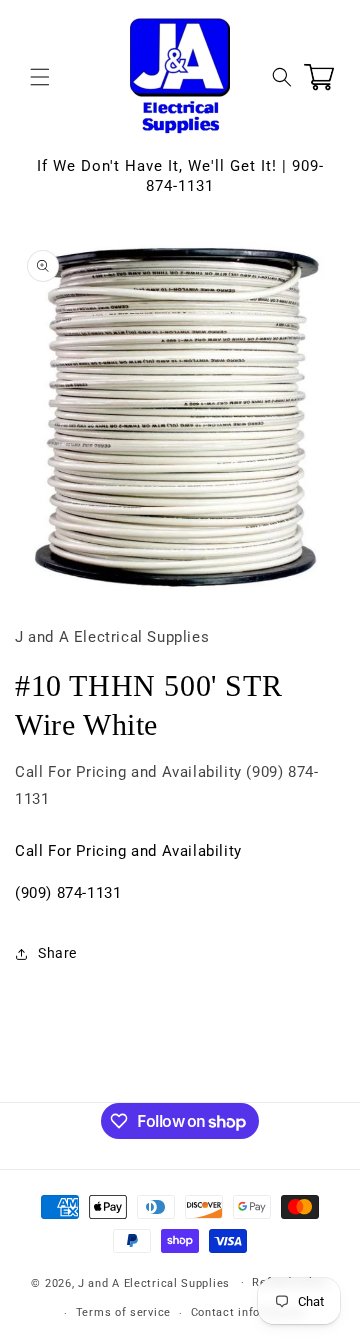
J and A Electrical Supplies (154, 1282)
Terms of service (123, 1312)
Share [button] (57, 953)
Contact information (247, 1312)
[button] (40, 77)
